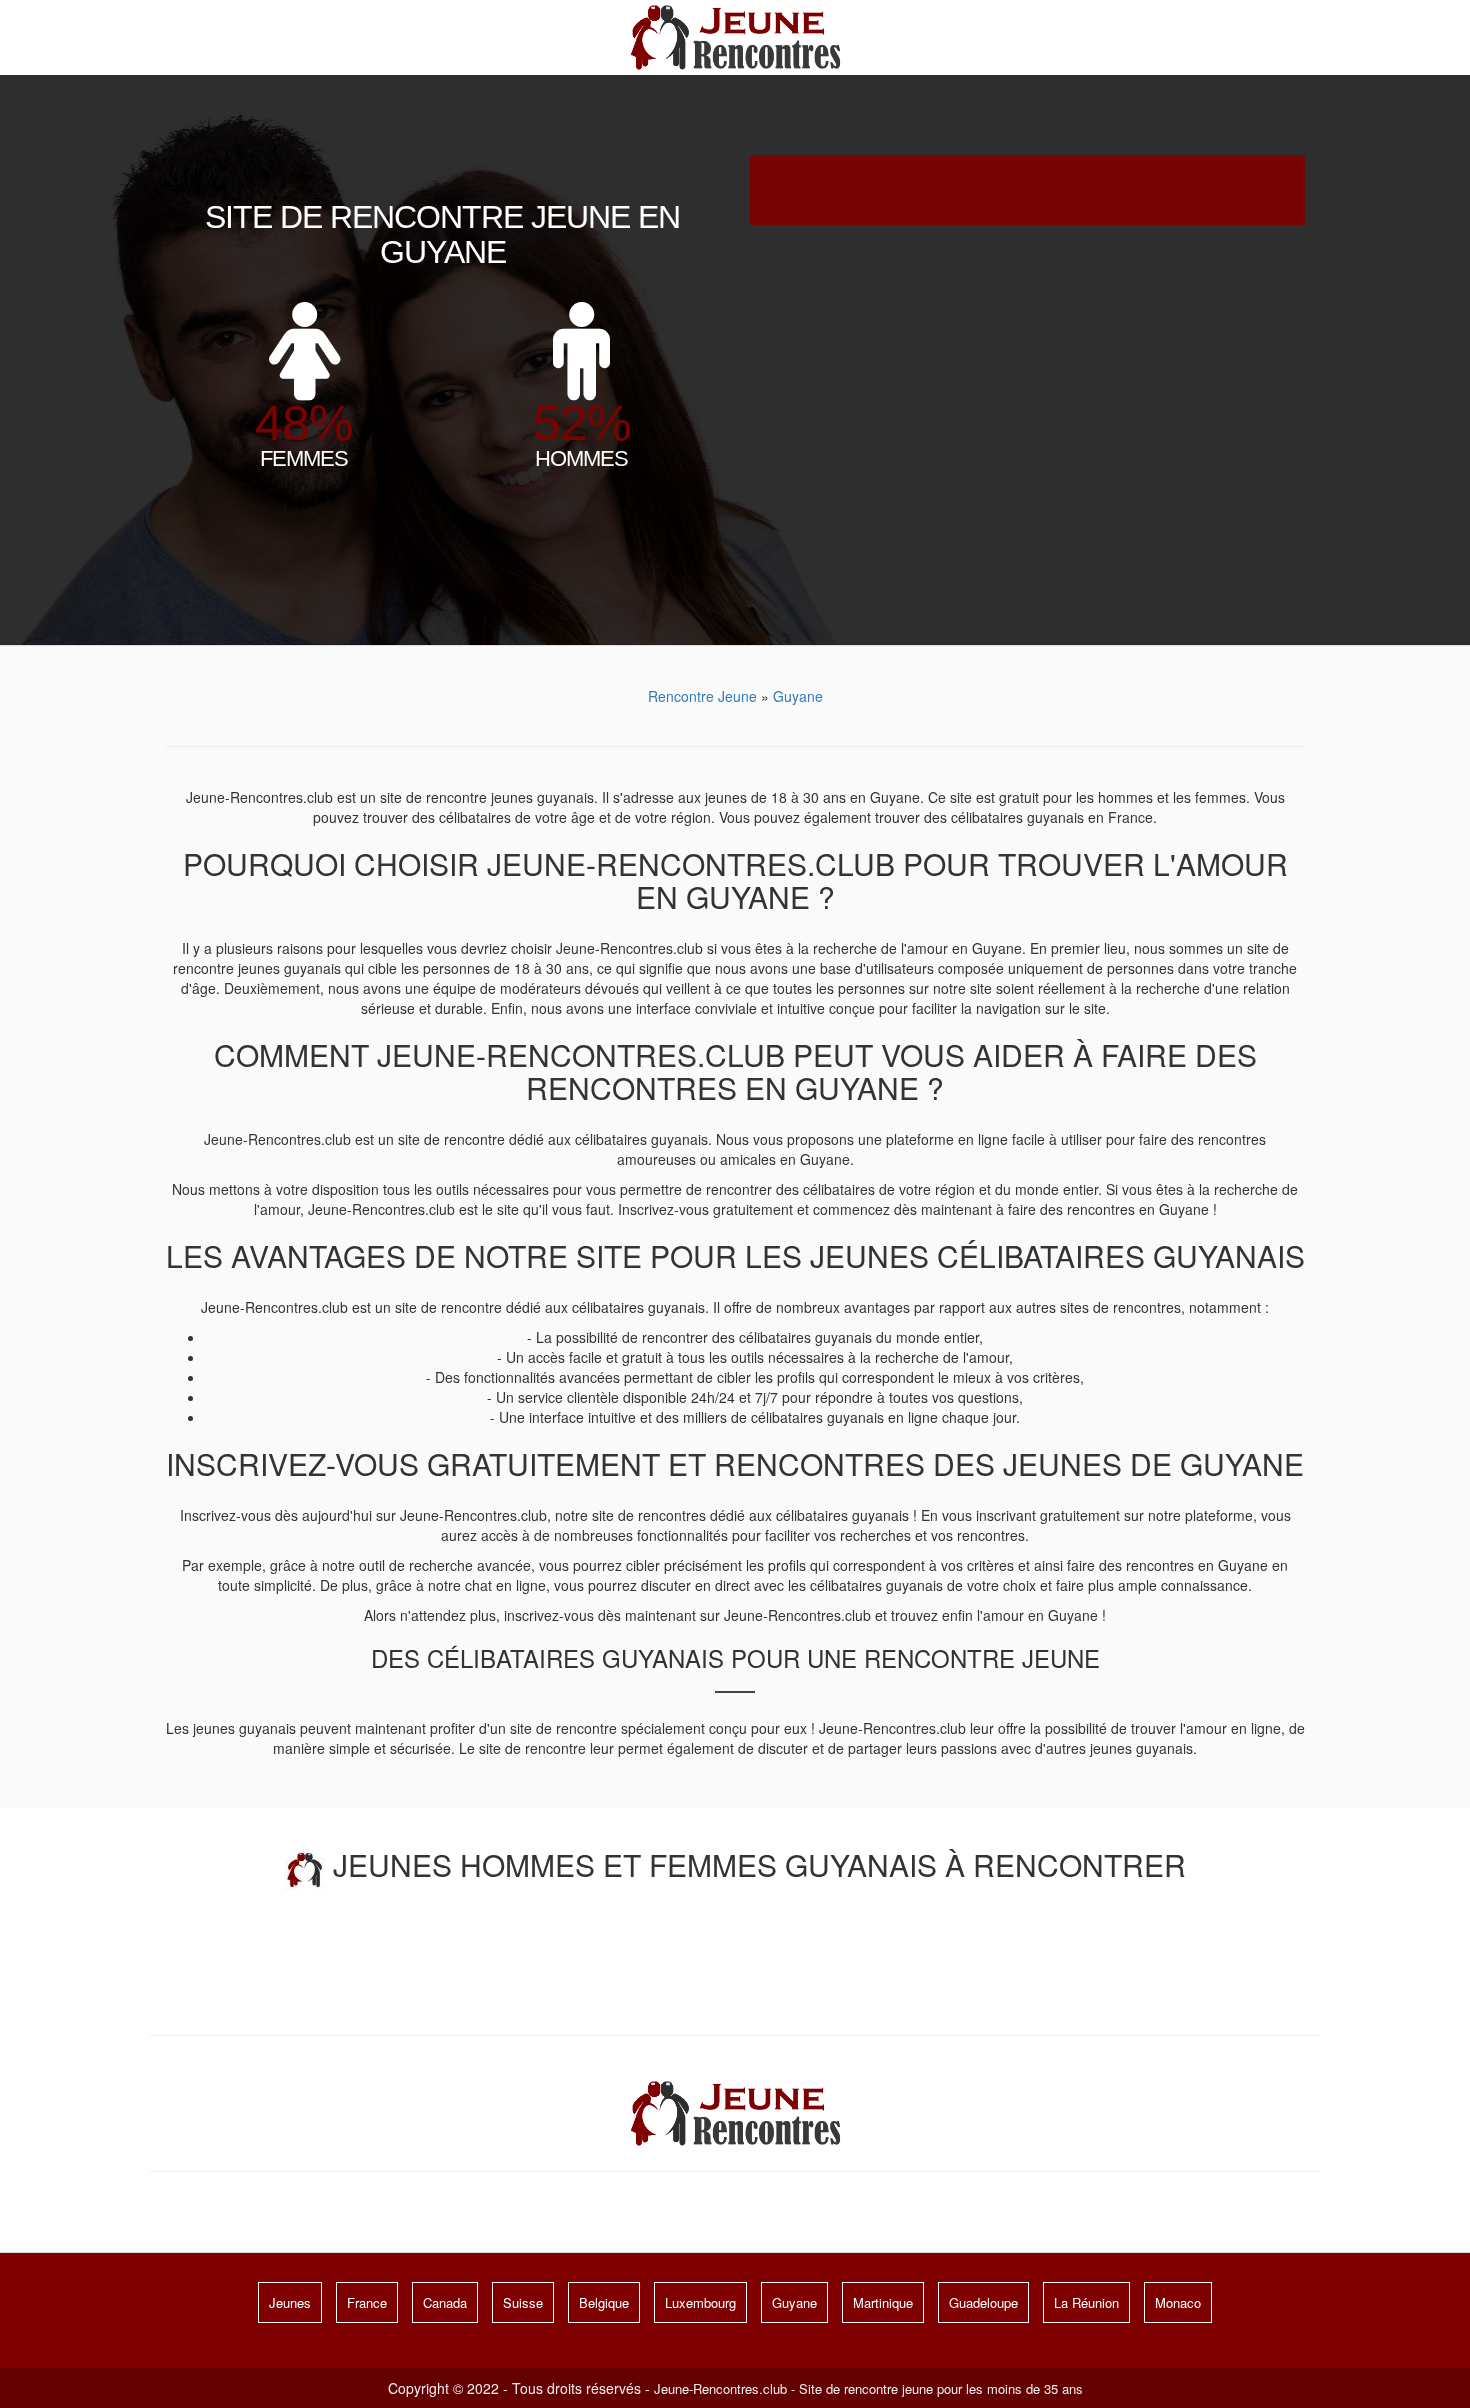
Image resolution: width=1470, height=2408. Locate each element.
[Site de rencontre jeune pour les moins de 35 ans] (735, 35)
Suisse (523, 2302)
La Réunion (1086, 2302)
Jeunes (290, 2302)
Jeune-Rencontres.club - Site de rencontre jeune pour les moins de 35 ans (868, 2388)
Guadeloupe (983, 2302)
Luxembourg (700, 2302)
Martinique (883, 2302)
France (367, 2302)
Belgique (604, 2302)
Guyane (794, 2302)
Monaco (1178, 2302)
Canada (445, 2302)
